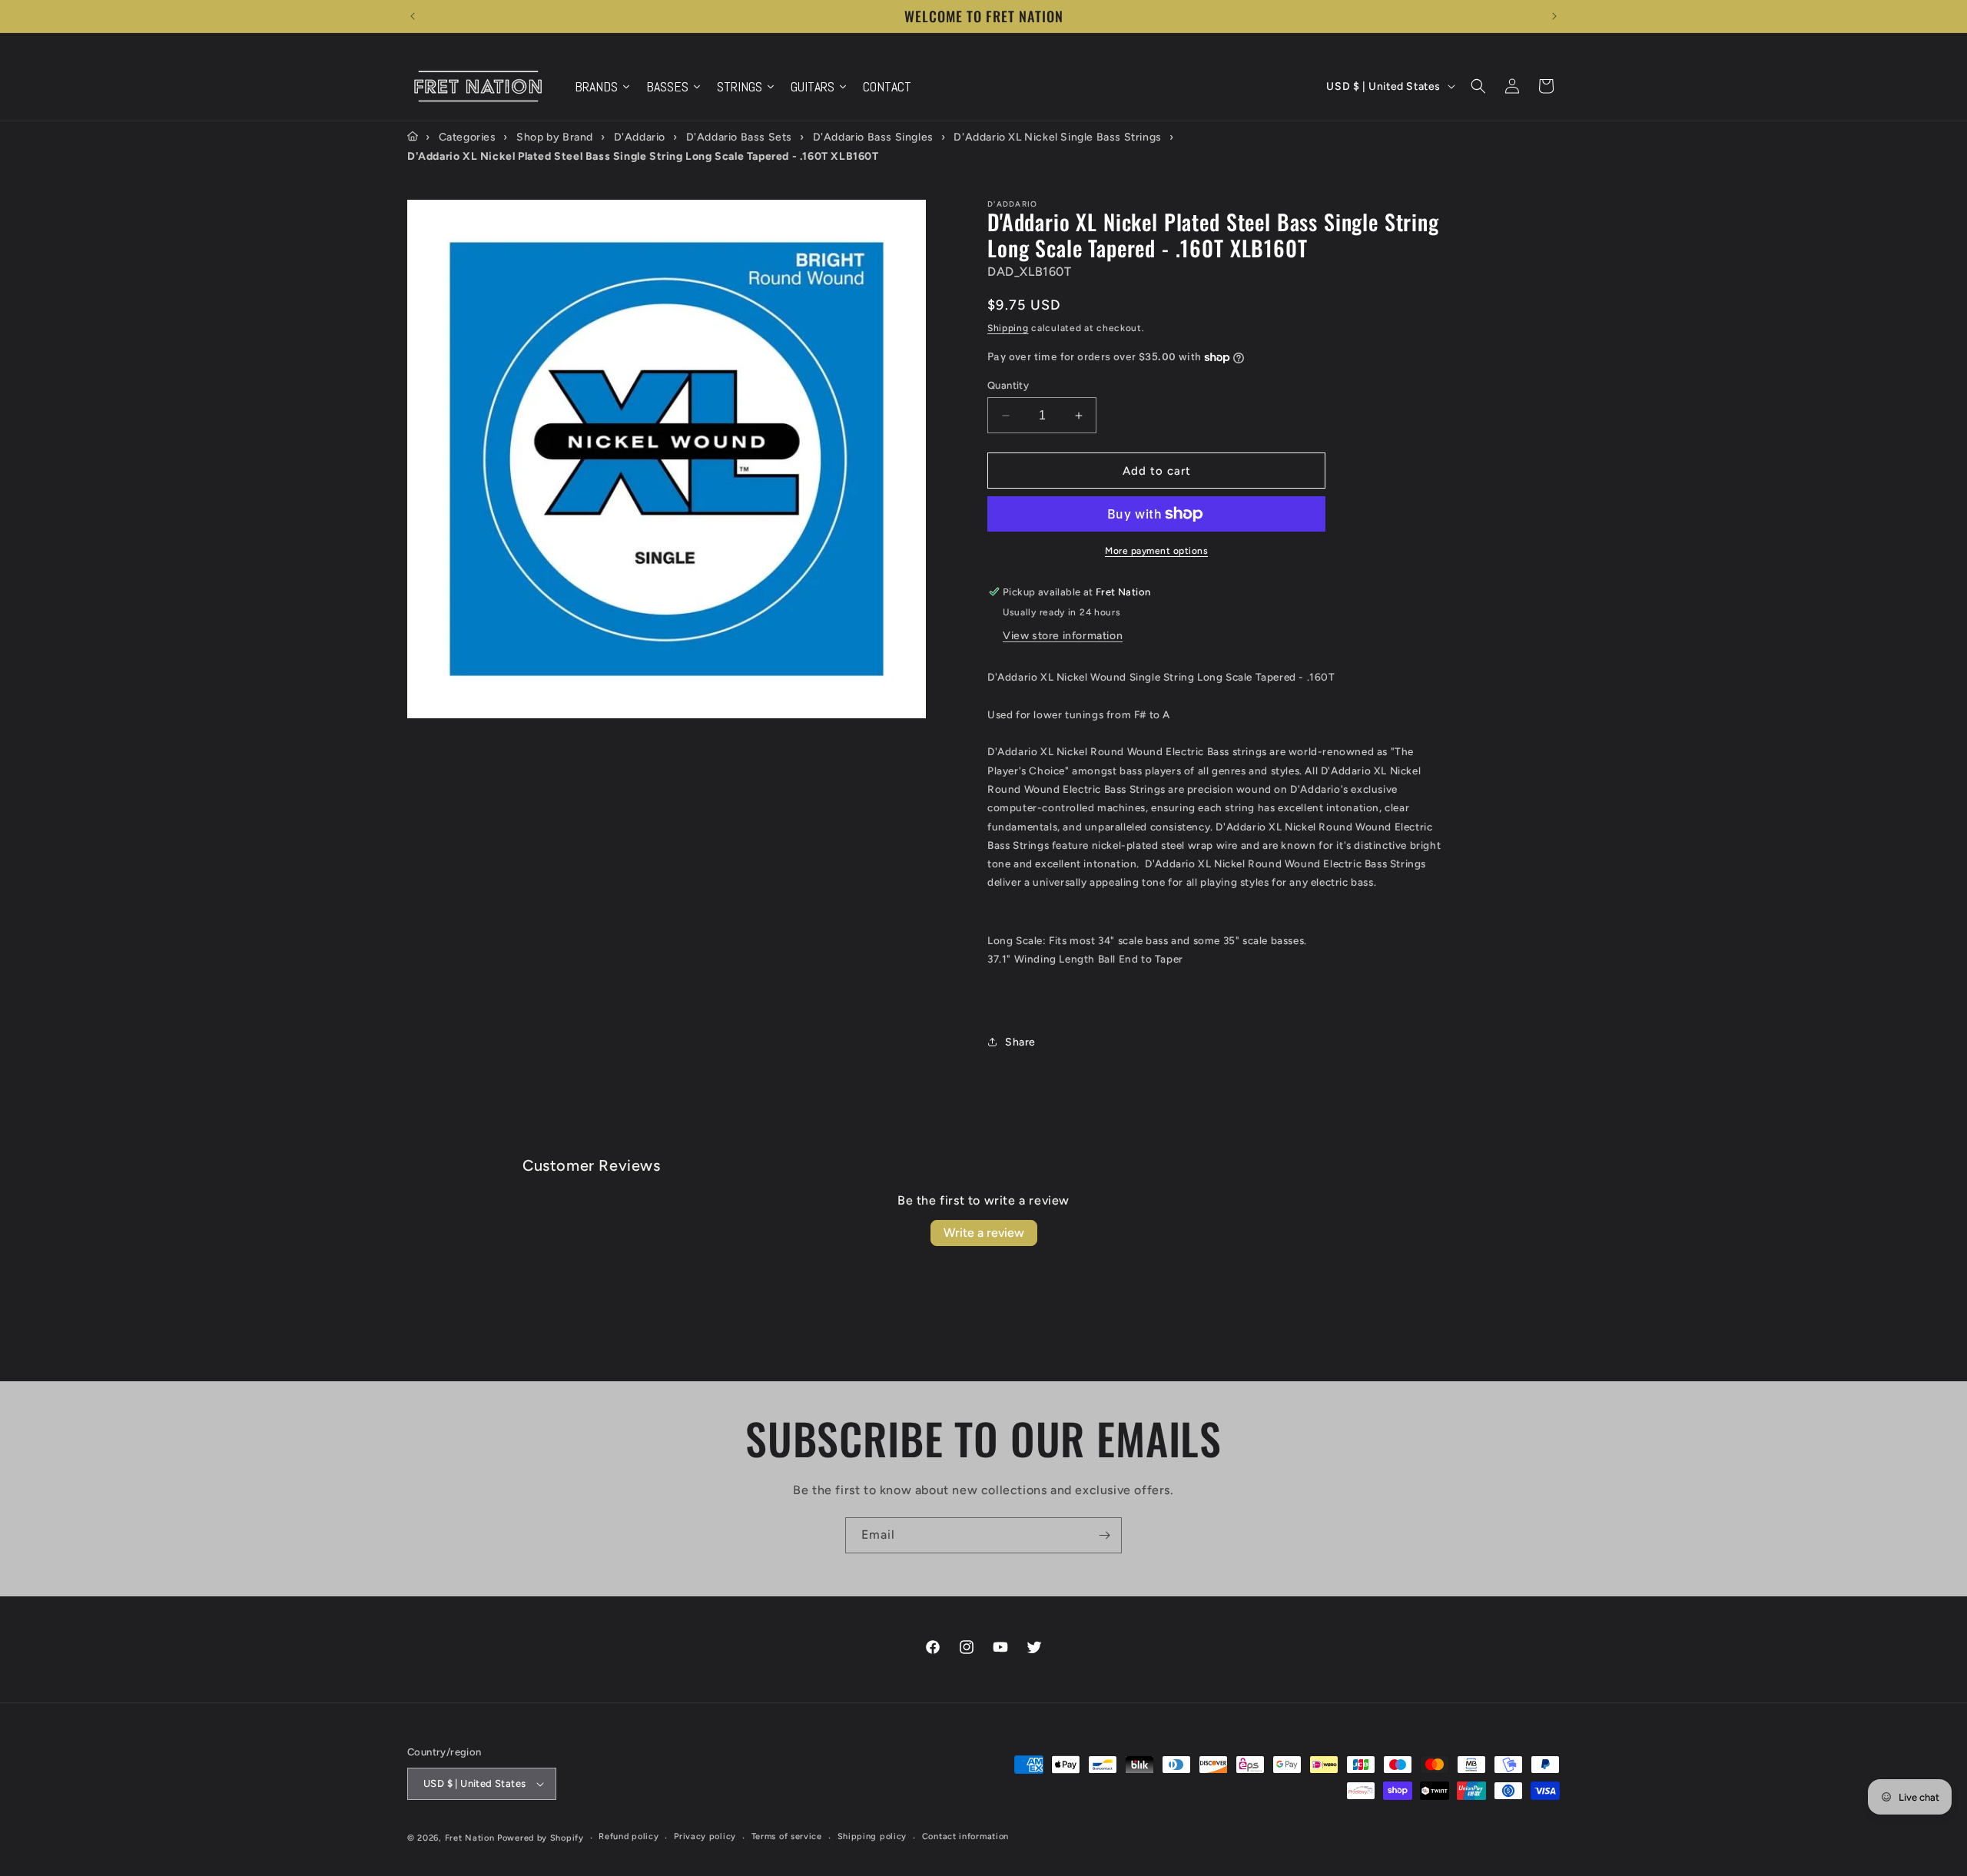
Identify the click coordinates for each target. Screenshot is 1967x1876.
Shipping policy (872, 1836)
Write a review (984, 1233)
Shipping (1008, 328)
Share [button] (1020, 1042)
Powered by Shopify (541, 1838)
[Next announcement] (1554, 16)
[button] (1478, 86)
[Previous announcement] (413, 16)
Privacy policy (705, 1836)
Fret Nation (470, 1838)
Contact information (965, 1836)
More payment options (1156, 551)
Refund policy (629, 1836)
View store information (1063, 636)
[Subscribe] (1104, 1535)
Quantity (1008, 385)
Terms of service (787, 1836)
